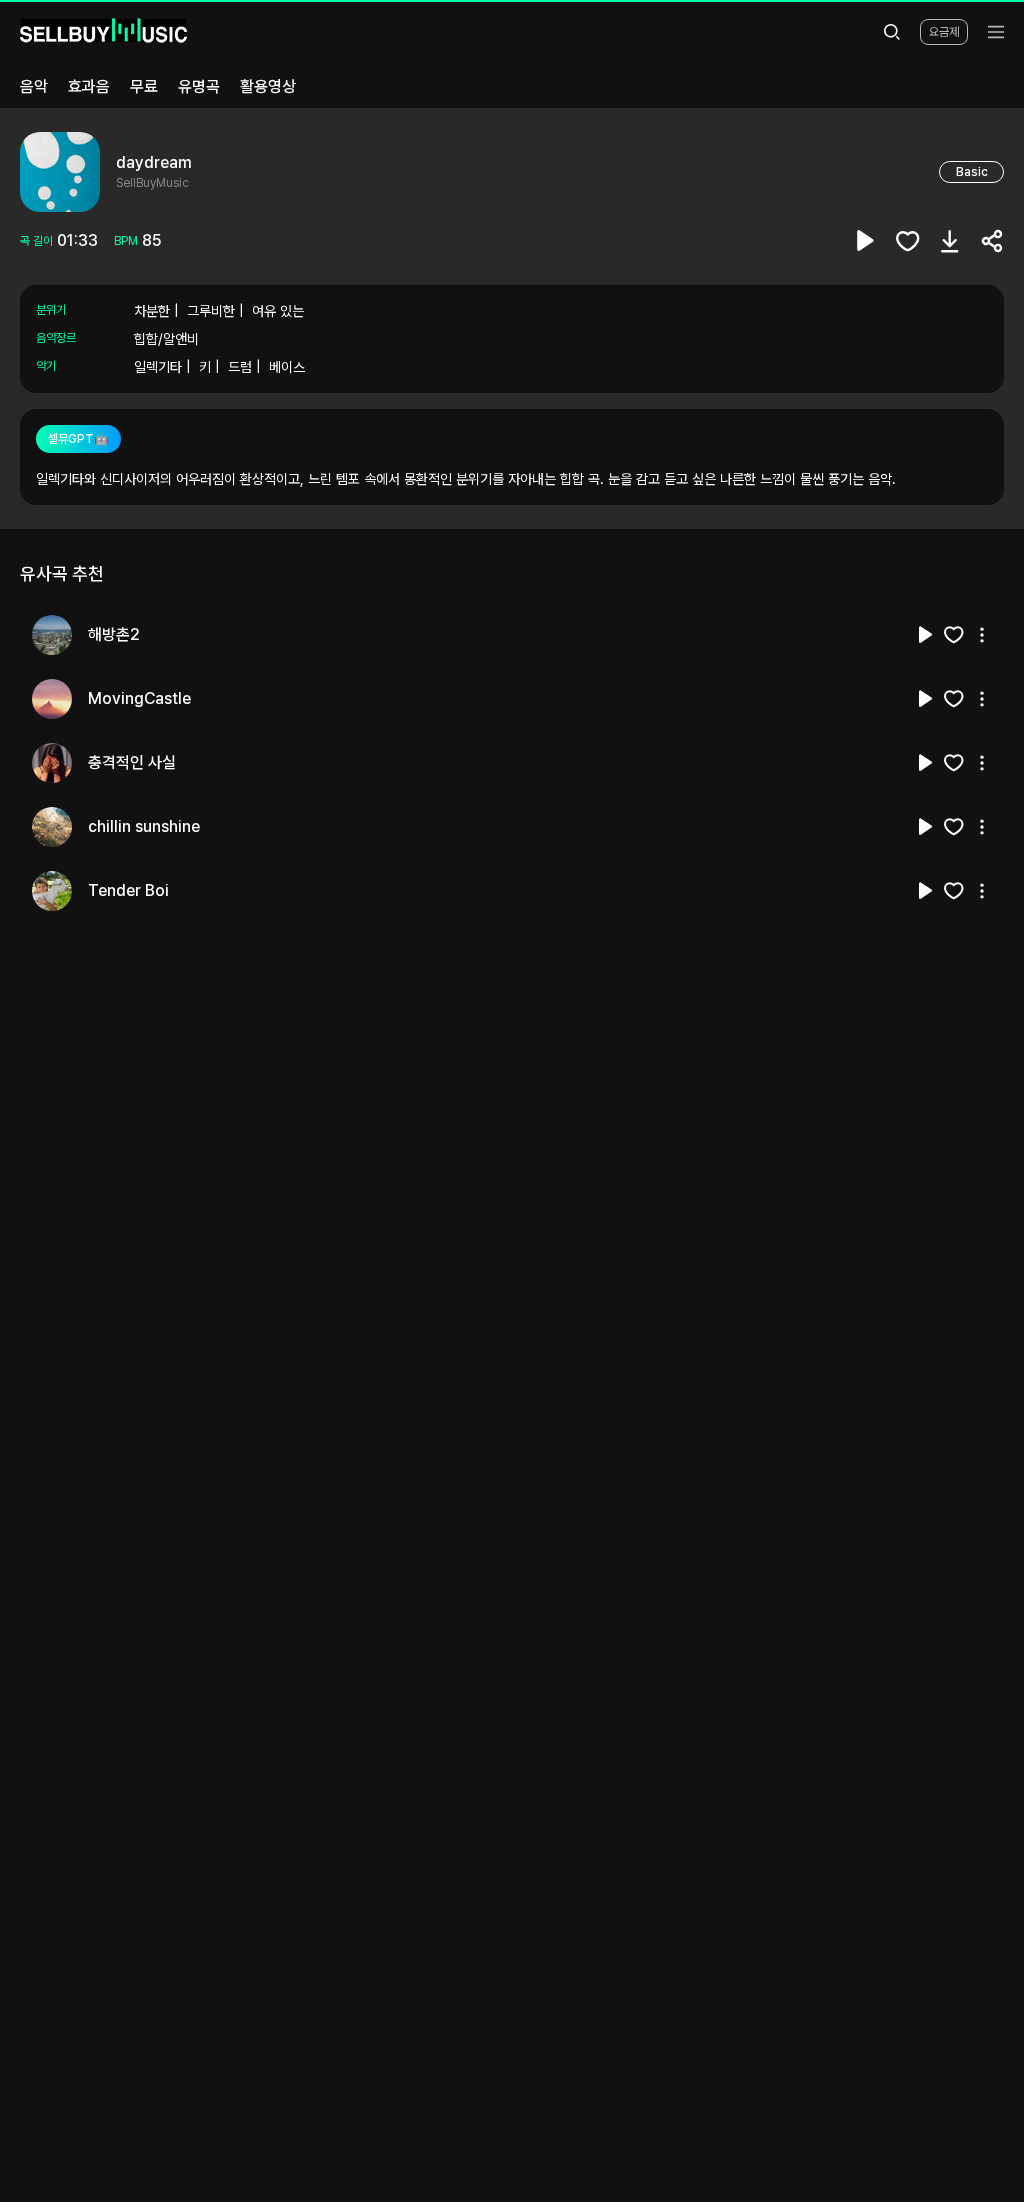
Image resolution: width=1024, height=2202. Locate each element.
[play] (866, 241)
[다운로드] (950, 241)
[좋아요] (908, 241)
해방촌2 (114, 634)
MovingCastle (139, 698)
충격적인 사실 (132, 762)
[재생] (926, 635)
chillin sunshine (144, 826)
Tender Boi (128, 890)
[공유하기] (992, 241)
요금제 (944, 32)
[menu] (996, 32)
